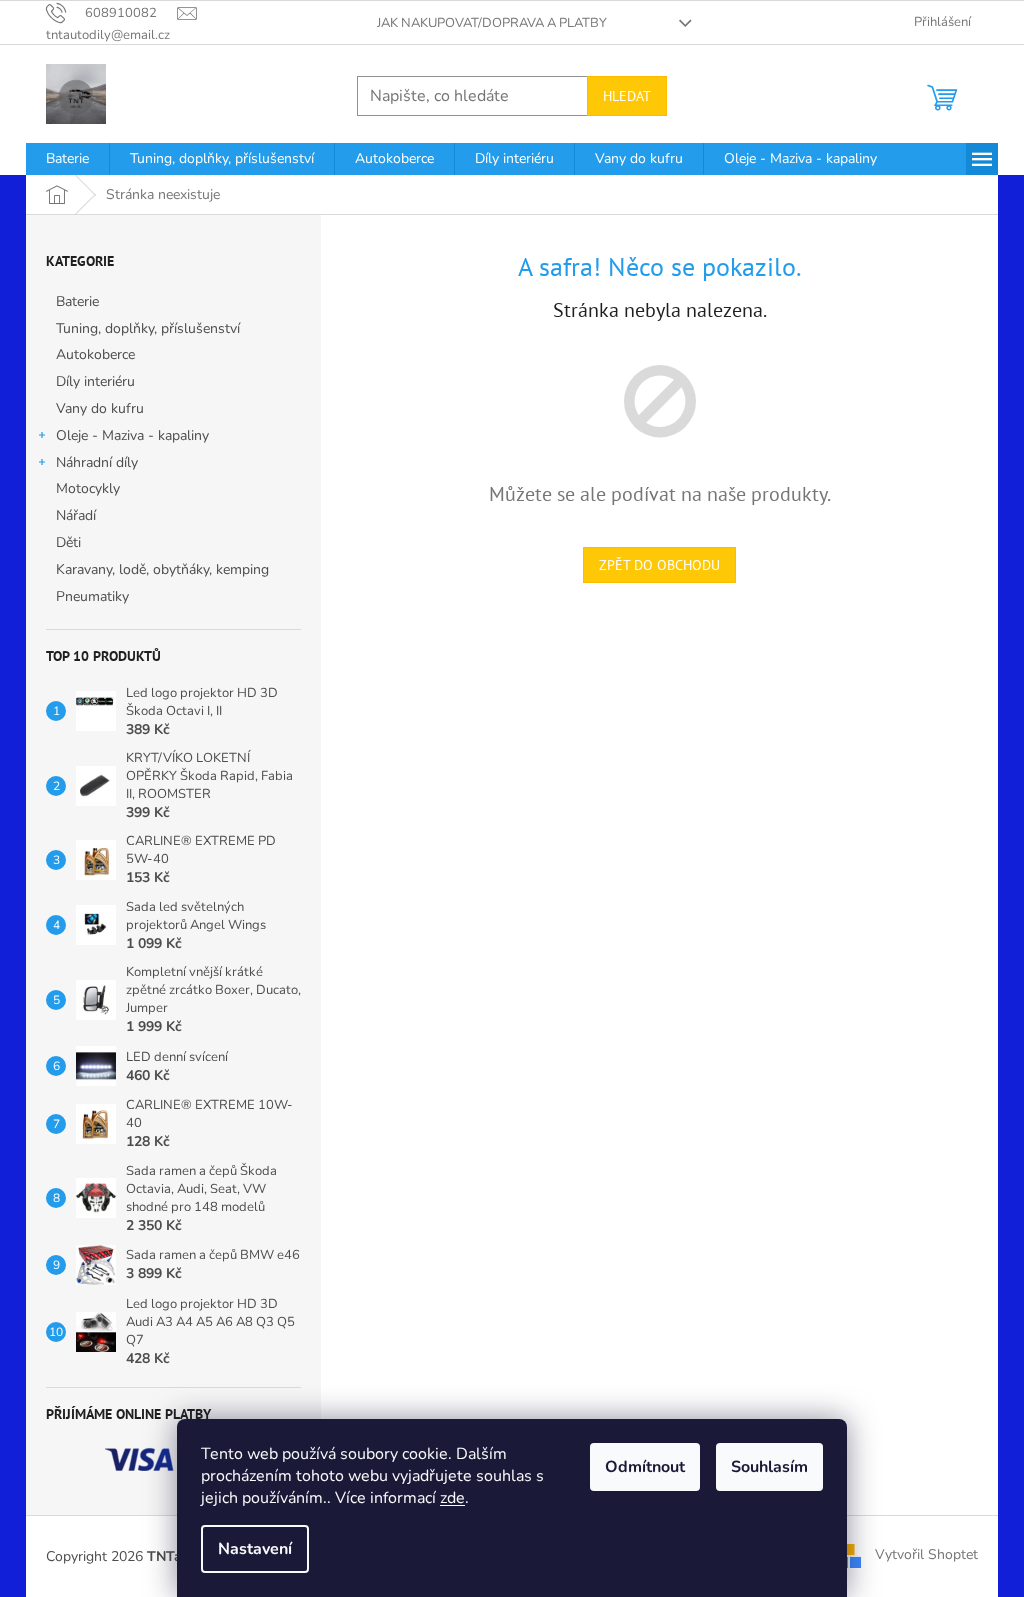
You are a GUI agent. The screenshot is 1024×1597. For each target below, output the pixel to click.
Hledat (627, 96)
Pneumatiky (92, 596)
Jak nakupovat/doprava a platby (492, 23)
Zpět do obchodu (659, 565)
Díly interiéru (95, 381)
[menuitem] (67, 159)
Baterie (77, 301)
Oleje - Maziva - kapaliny (132, 435)
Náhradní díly (97, 462)
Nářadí (76, 515)
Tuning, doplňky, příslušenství (148, 328)
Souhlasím (769, 1467)
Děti (68, 542)
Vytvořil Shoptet (926, 1555)
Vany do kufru (100, 408)
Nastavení (255, 1549)
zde (452, 1498)
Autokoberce (95, 354)
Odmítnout (645, 1467)
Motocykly (88, 488)
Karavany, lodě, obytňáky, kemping (162, 569)
